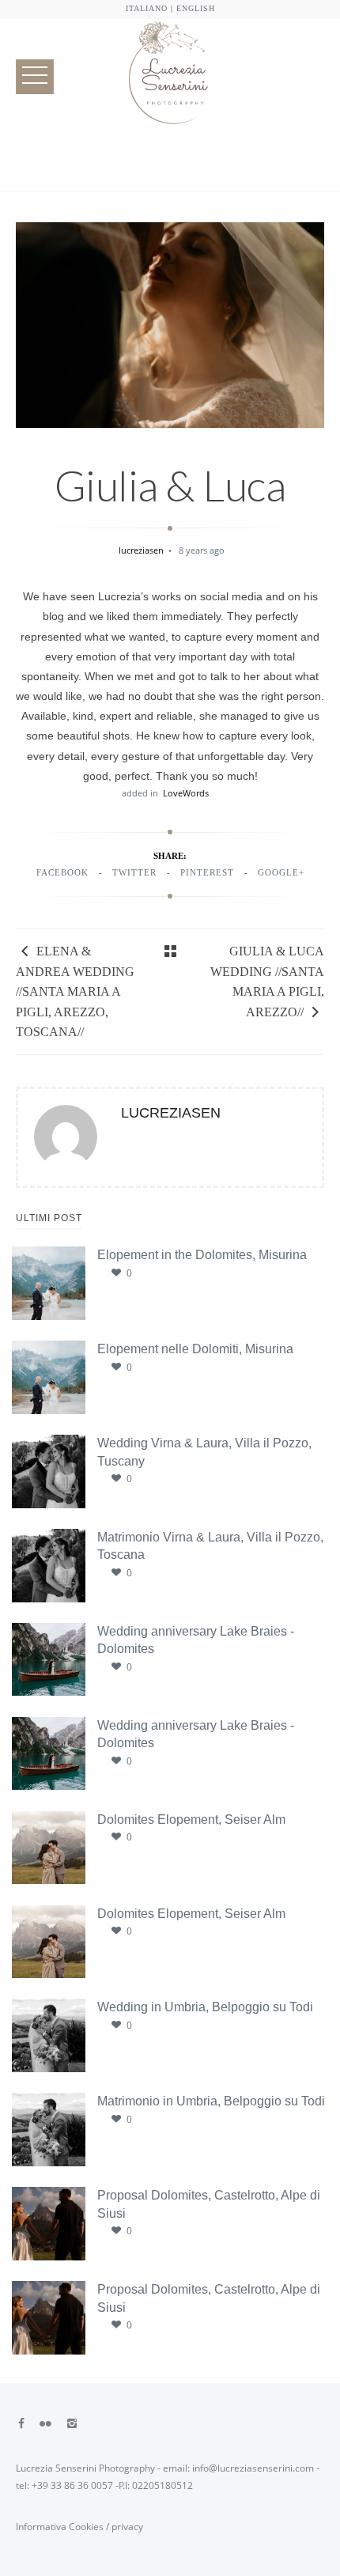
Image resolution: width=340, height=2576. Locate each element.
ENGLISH (196, 8)
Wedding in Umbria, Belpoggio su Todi (205, 2007)
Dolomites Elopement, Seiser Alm (191, 1819)
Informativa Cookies (60, 2527)
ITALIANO (147, 8)
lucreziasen (142, 550)
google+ (281, 872)
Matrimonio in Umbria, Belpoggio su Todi (211, 2101)
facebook (62, 872)
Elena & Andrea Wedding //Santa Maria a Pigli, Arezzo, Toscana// (75, 991)
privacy (127, 2527)
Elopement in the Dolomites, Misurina (202, 1255)
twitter (134, 872)
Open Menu (35, 76)
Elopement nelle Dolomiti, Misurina (195, 1349)
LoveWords (186, 793)
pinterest (207, 872)
